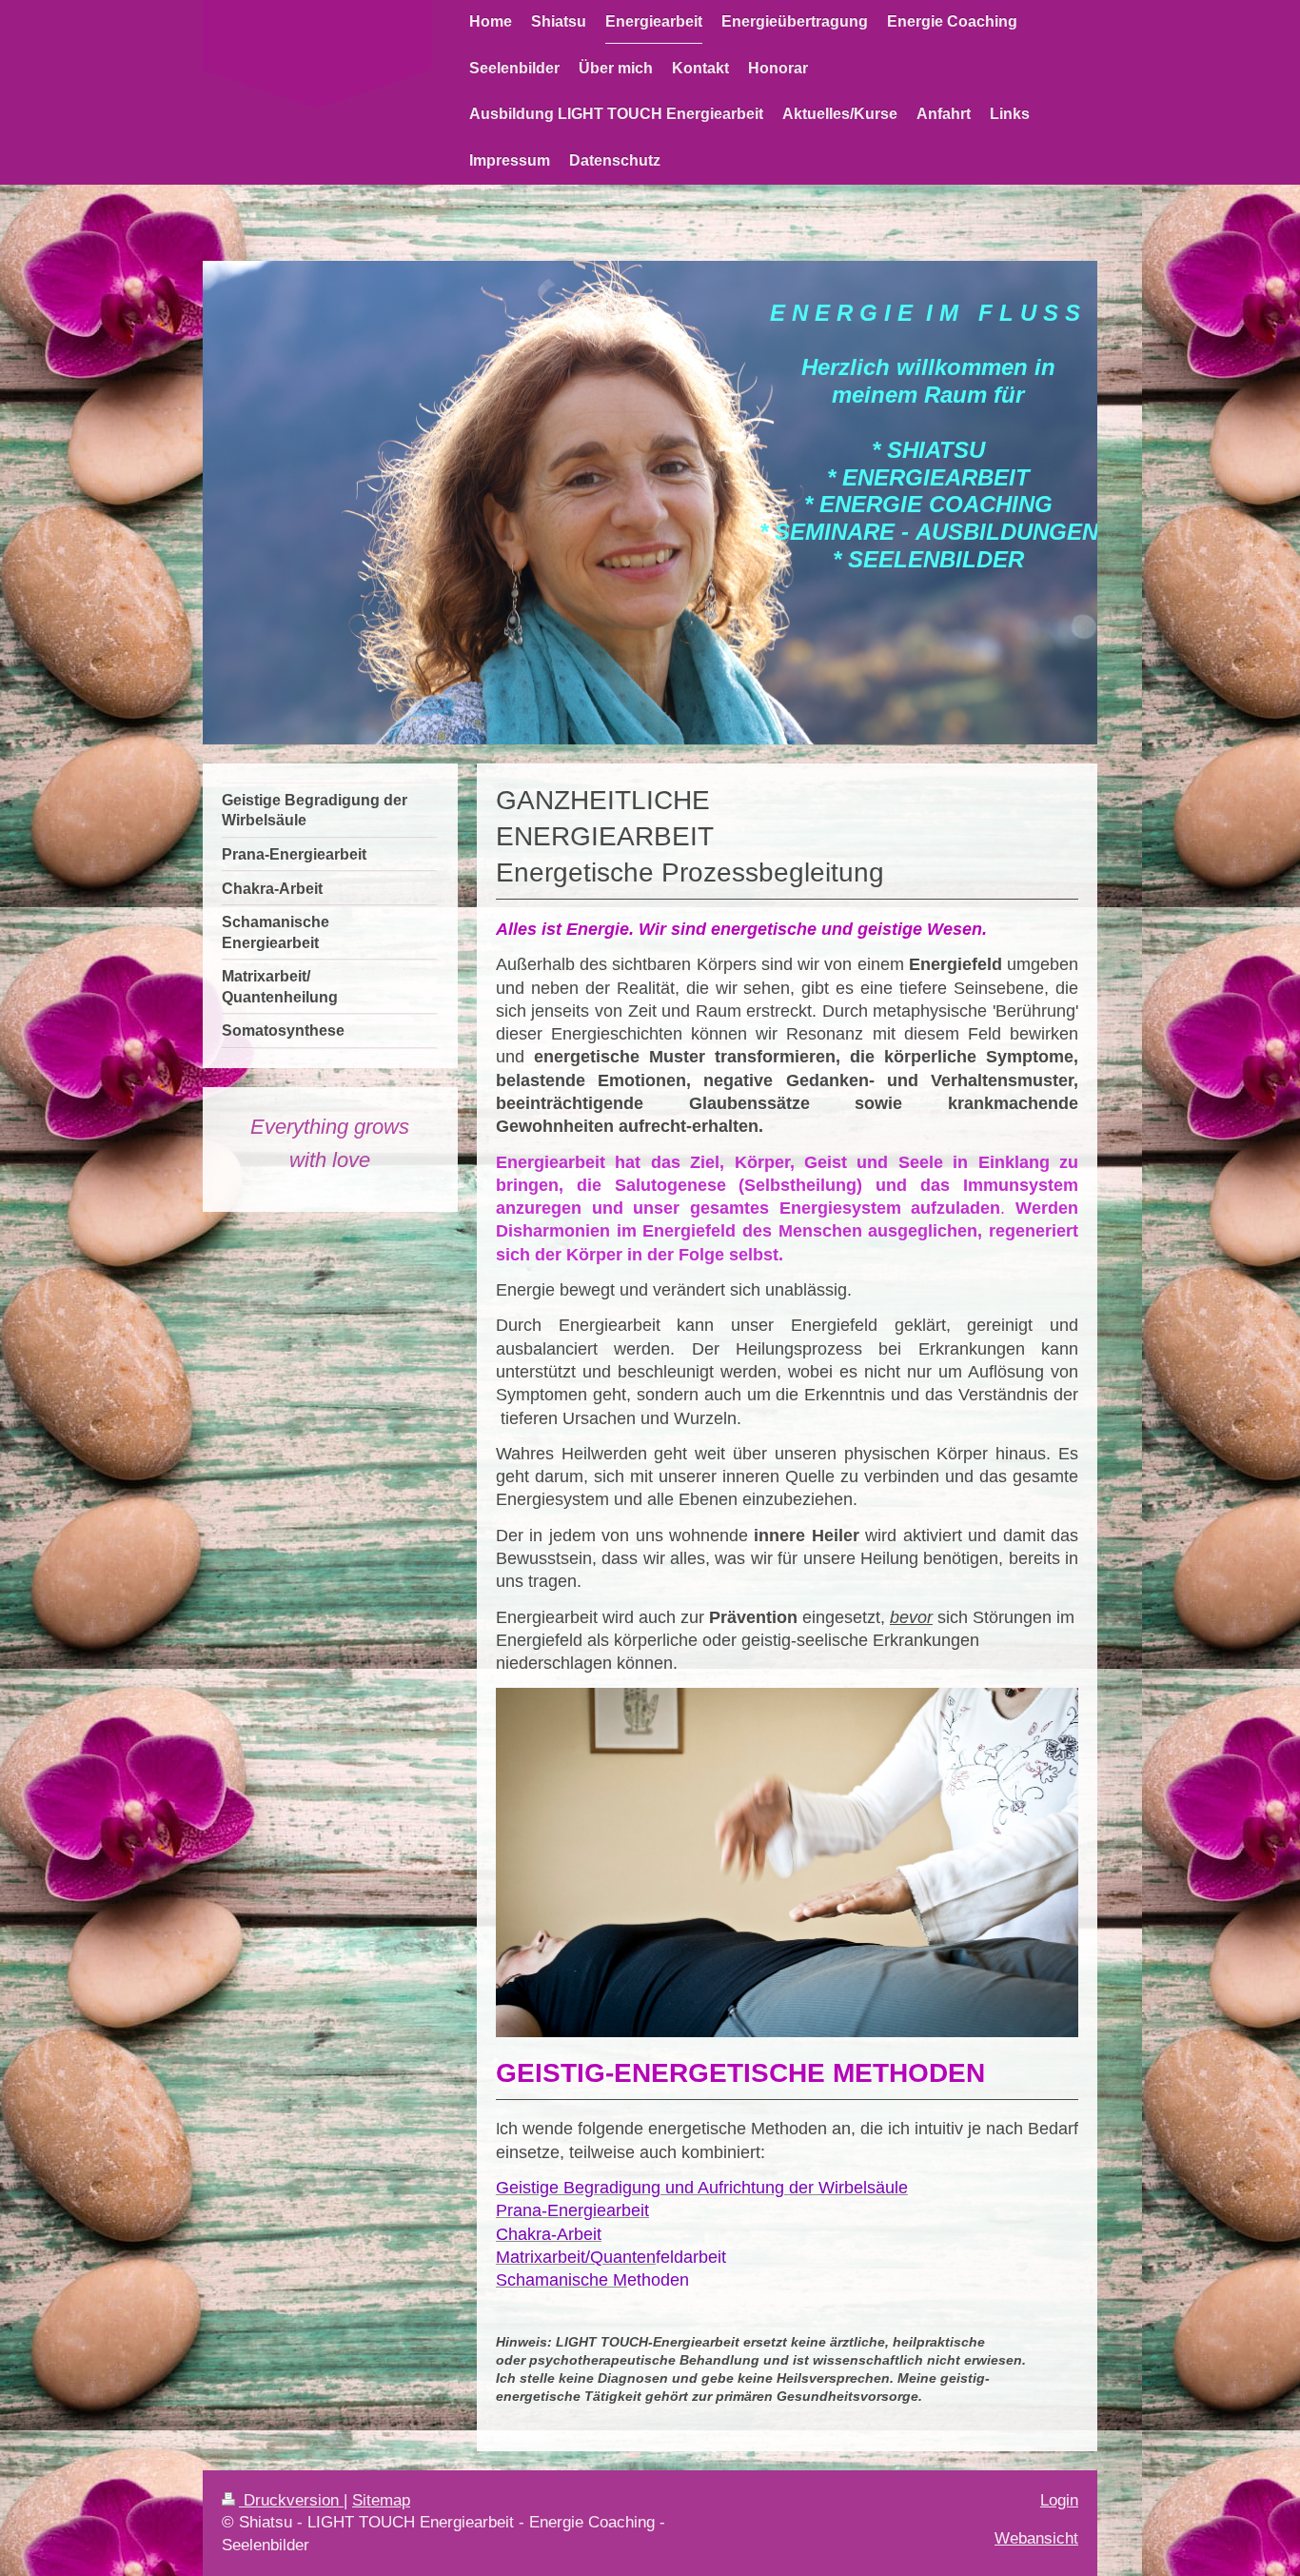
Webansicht (1036, 2538)
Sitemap (381, 2500)
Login (1059, 2500)
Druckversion (291, 2500)
